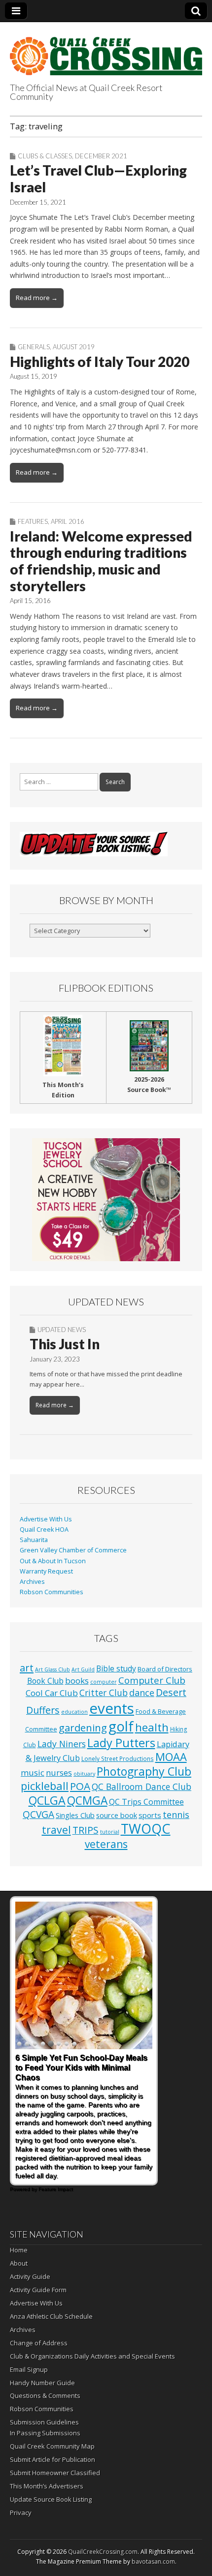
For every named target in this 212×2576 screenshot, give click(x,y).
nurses (59, 1773)
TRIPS (86, 1830)
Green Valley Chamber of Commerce (73, 1550)
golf (121, 1726)
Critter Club (104, 1693)
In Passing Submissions (45, 2433)
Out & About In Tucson (53, 1561)
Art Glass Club (53, 1669)
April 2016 (68, 521)
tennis (176, 1815)
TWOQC (146, 1829)
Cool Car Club (52, 1693)
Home (19, 2250)
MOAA (171, 1757)
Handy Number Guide (42, 2383)
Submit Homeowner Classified (55, 2473)
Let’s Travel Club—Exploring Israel (98, 179)
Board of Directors (165, 1669)
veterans (106, 1844)
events (112, 1708)
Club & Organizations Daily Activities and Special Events (92, 2356)
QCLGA (47, 1800)
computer (104, 1682)
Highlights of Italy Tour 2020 (100, 362)
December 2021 (101, 156)
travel (56, 1830)
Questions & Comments (45, 2395)
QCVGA (38, 1814)
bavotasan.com (153, 2561)
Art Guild (83, 1669)
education (74, 1712)
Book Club (45, 1681)
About (19, 2263)
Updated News (62, 1330)
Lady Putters (121, 1743)
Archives (32, 1582)
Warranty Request (46, 1571)
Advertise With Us (46, 1519)
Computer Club (152, 1680)
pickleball (45, 1786)
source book (117, 1815)
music (33, 1773)
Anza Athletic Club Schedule (51, 2316)
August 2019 (74, 347)
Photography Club (144, 1771)
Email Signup (29, 2369)
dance (142, 1693)
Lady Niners (62, 1744)
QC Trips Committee (146, 1802)
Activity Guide (30, 2276)
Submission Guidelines (44, 2422)
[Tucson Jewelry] (106, 1200)
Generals (34, 347)
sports (150, 1815)
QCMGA (87, 1801)
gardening (83, 1727)
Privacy (21, 2513)
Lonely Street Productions (118, 1758)
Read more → (37, 298)
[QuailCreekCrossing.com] (106, 50)
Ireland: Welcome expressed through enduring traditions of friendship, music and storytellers (101, 561)
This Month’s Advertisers (47, 2486)
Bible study (116, 1668)
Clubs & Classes (45, 156)
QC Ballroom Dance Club (141, 1787)
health (152, 1727)
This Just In (65, 1344)
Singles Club (75, 1815)
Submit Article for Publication (53, 2459)
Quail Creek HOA (44, 1530)
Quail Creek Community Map (52, 2446)
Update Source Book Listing (51, 2499)
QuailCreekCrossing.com (103, 2552)
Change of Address (39, 2343)
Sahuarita (34, 1540)
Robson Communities (52, 1592)
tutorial (110, 1832)
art (27, 1668)
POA (80, 1786)
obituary (84, 1774)
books (77, 1681)
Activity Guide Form (38, 2290)
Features (33, 521)
